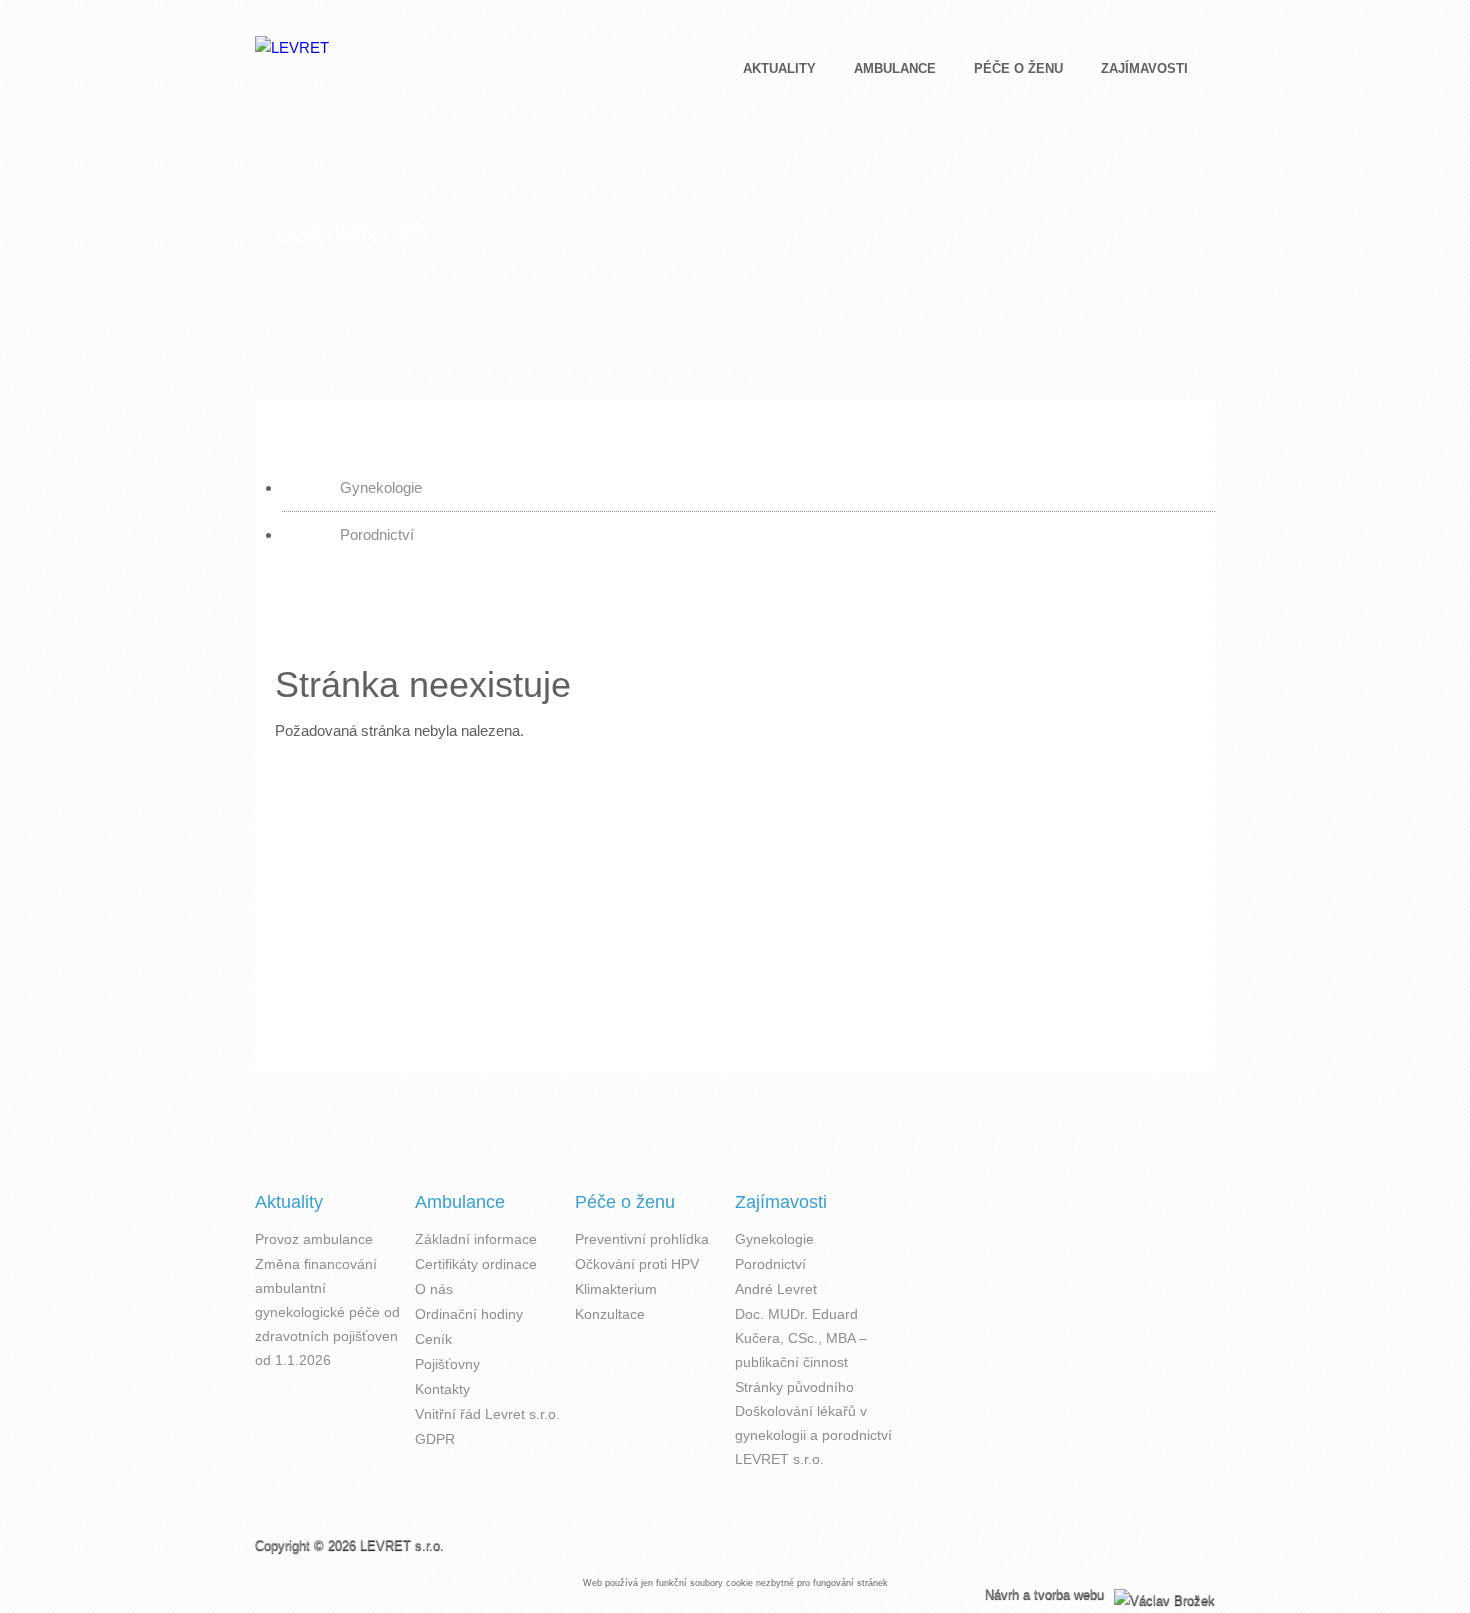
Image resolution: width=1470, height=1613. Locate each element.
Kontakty (442, 1389)
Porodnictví (377, 534)
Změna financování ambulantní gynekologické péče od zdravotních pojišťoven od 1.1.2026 (327, 1312)
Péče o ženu (1018, 68)
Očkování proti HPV (637, 1264)
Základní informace (476, 1239)
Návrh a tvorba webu (1046, 1594)
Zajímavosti (1144, 68)
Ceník (433, 1339)
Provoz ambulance (314, 1239)
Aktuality (779, 68)
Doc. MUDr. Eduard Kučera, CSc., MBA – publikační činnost (801, 1338)
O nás (434, 1289)
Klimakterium (616, 1289)
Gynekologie (381, 487)
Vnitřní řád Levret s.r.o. (487, 1414)
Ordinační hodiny (469, 1314)
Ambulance (895, 68)
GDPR (435, 1439)
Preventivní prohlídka (642, 1239)
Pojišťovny (447, 1364)
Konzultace (610, 1314)
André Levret (776, 1289)
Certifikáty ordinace (476, 1264)
